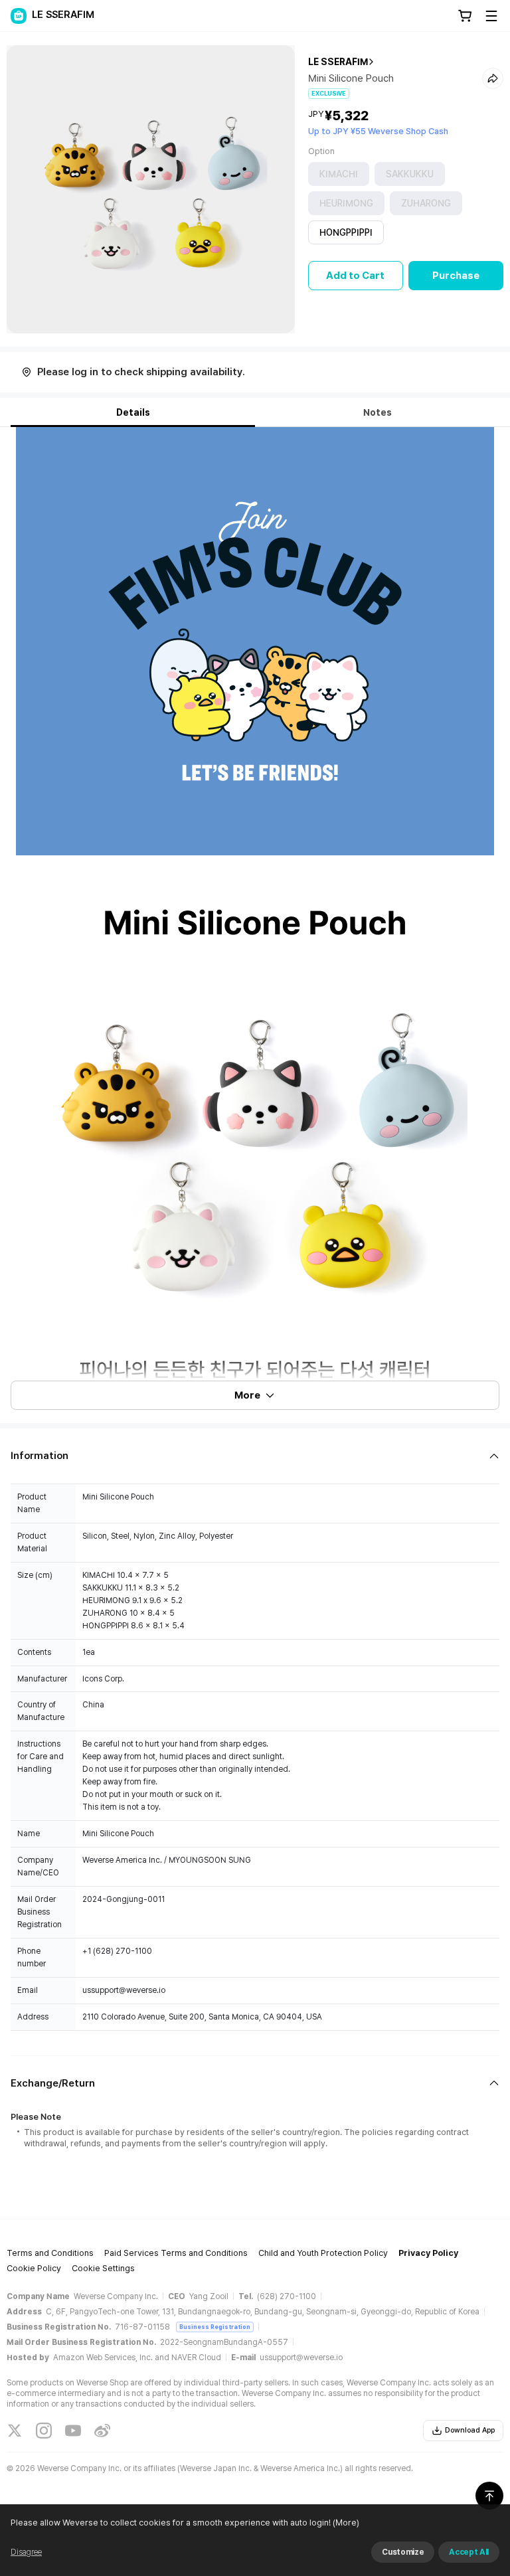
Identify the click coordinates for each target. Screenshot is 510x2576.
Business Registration (215, 2327)
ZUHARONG (426, 203)
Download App (470, 2430)
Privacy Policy (428, 2253)
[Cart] (465, 16)
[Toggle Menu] (491, 16)
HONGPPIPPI (346, 232)
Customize (403, 2552)
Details (133, 412)
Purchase (456, 276)
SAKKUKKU (410, 174)
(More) (346, 2523)
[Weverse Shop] (19, 16)
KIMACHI (339, 174)
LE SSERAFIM (338, 62)
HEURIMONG (346, 203)
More (247, 1395)
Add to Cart (355, 276)
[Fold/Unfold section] (255, 1456)
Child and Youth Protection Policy (323, 2253)
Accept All (469, 2552)
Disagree (26, 2552)
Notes (378, 412)
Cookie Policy (34, 2268)
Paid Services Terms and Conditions (176, 2253)
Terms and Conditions (50, 2253)
